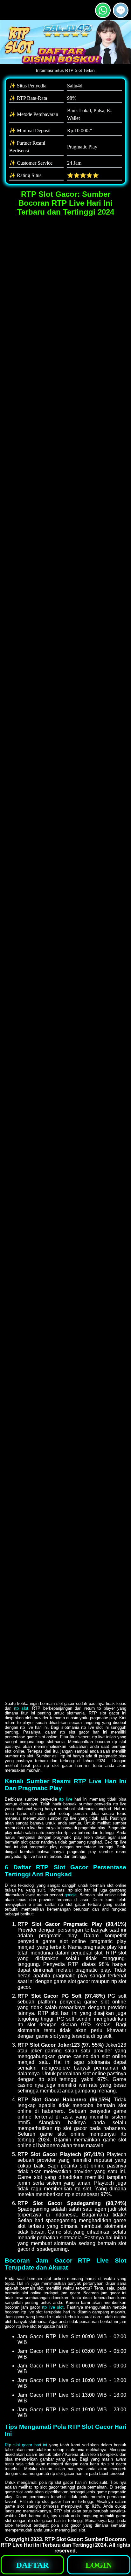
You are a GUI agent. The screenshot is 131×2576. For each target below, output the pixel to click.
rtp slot (21, 1708)
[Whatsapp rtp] (103, 15)
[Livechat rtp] (121, 15)
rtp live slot (53, 2307)
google (71, 1895)
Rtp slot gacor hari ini (26, 2445)
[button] (121, 10)
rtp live (65, 1799)
